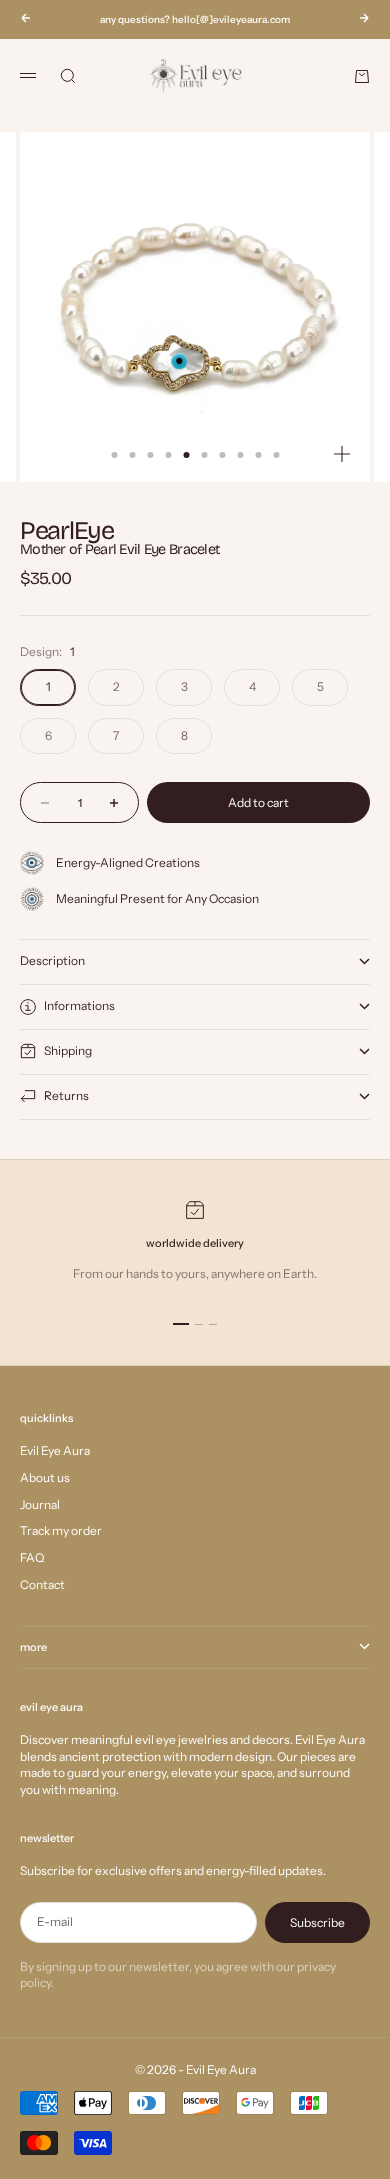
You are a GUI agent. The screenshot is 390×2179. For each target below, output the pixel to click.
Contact (42, 1584)
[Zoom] (342, 454)
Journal (40, 1504)
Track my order (61, 1530)
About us (45, 1477)
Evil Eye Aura (55, 1450)
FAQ (32, 1557)
